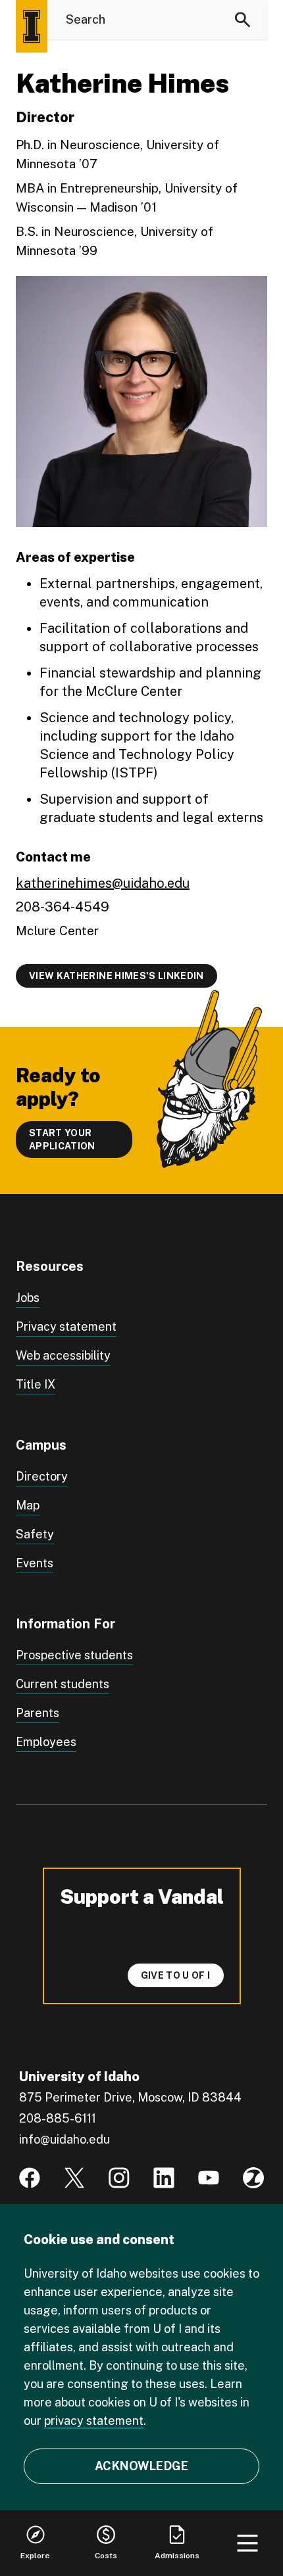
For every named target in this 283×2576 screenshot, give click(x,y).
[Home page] (32, 26)
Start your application (62, 1139)
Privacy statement (66, 1326)
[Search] (243, 20)
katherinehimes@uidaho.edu (103, 883)
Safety (35, 1534)
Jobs (28, 1298)
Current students (63, 1684)
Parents (38, 1713)
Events (35, 1563)
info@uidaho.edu (64, 2139)
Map (28, 1505)
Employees (46, 1742)
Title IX (36, 1384)
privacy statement (94, 2421)
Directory (42, 1476)
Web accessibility (63, 1355)
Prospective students (74, 1655)
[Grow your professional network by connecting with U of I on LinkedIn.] (164, 2178)
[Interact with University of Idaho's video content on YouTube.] (209, 2178)
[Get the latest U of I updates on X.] (74, 2178)
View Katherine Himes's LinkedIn (116, 976)
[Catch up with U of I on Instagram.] (119, 2178)
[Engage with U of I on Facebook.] (30, 2178)
